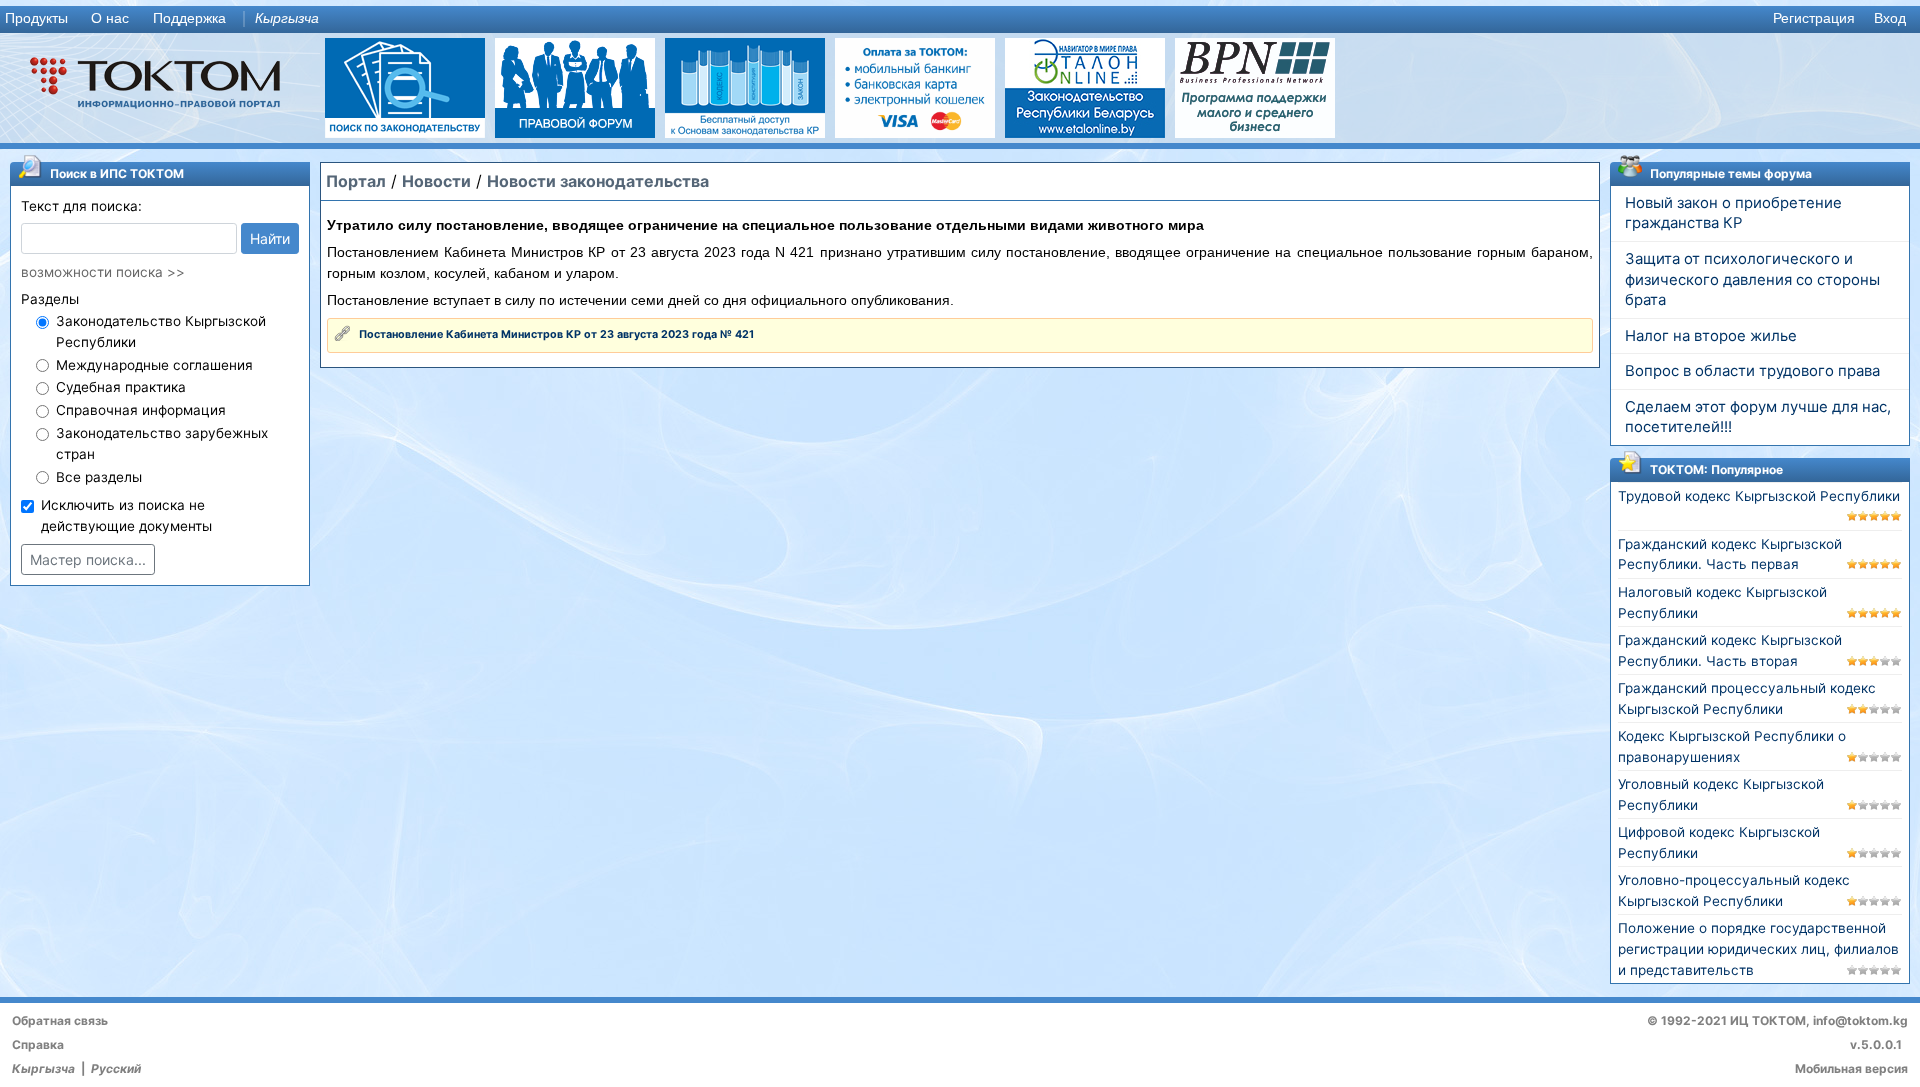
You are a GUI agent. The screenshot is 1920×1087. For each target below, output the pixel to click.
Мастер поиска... (88, 559)
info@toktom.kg (1860, 1020)
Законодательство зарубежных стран (162, 443)
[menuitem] (41, 19)
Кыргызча (287, 18)
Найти (270, 238)
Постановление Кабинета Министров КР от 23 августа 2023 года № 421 (556, 334)
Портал (356, 181)
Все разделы (99, 477)
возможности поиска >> (103, 272)
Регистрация (1814, 18)
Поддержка (189, 18)
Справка (38, 1044)
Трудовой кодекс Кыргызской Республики (1759, 496)
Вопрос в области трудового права (1752, 371)
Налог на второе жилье (1711, 336)
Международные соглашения (154, 365)
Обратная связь (60, 1020)
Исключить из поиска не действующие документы (126, 515)
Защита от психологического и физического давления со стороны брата (1752, 280)
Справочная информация (141, 410)
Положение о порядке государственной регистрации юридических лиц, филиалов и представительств (1758, 949)
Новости (436, 181)
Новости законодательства (598, 181)
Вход (1890, 18)
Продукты (36, 18)
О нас (110, 18)
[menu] (960, 19)
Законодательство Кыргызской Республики (161, 331)
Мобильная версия (1851, 1068)
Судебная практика (121, 387)
